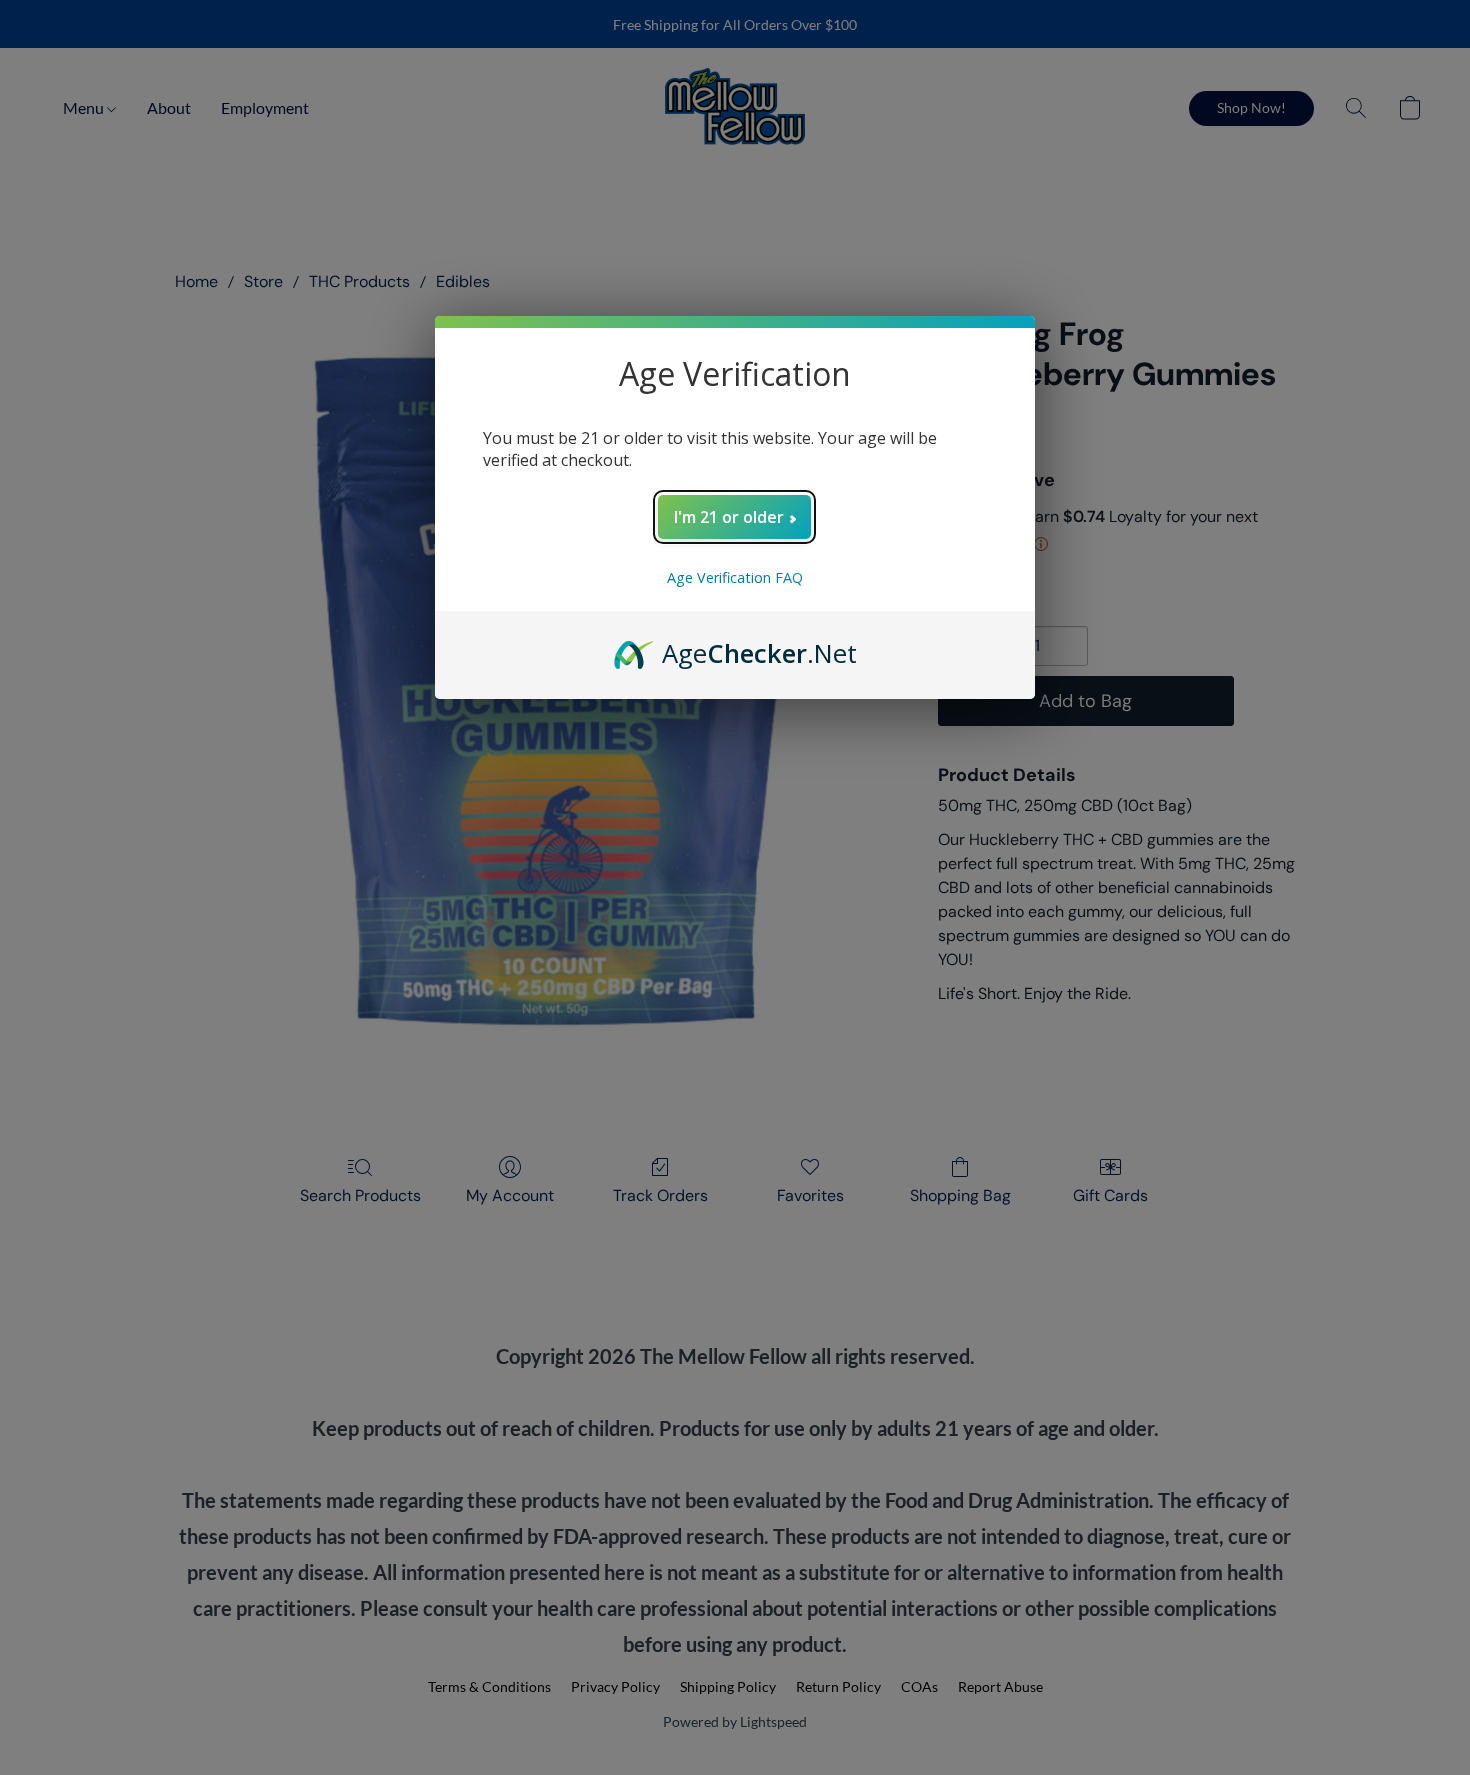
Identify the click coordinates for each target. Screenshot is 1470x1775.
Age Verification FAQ (735, 577)
